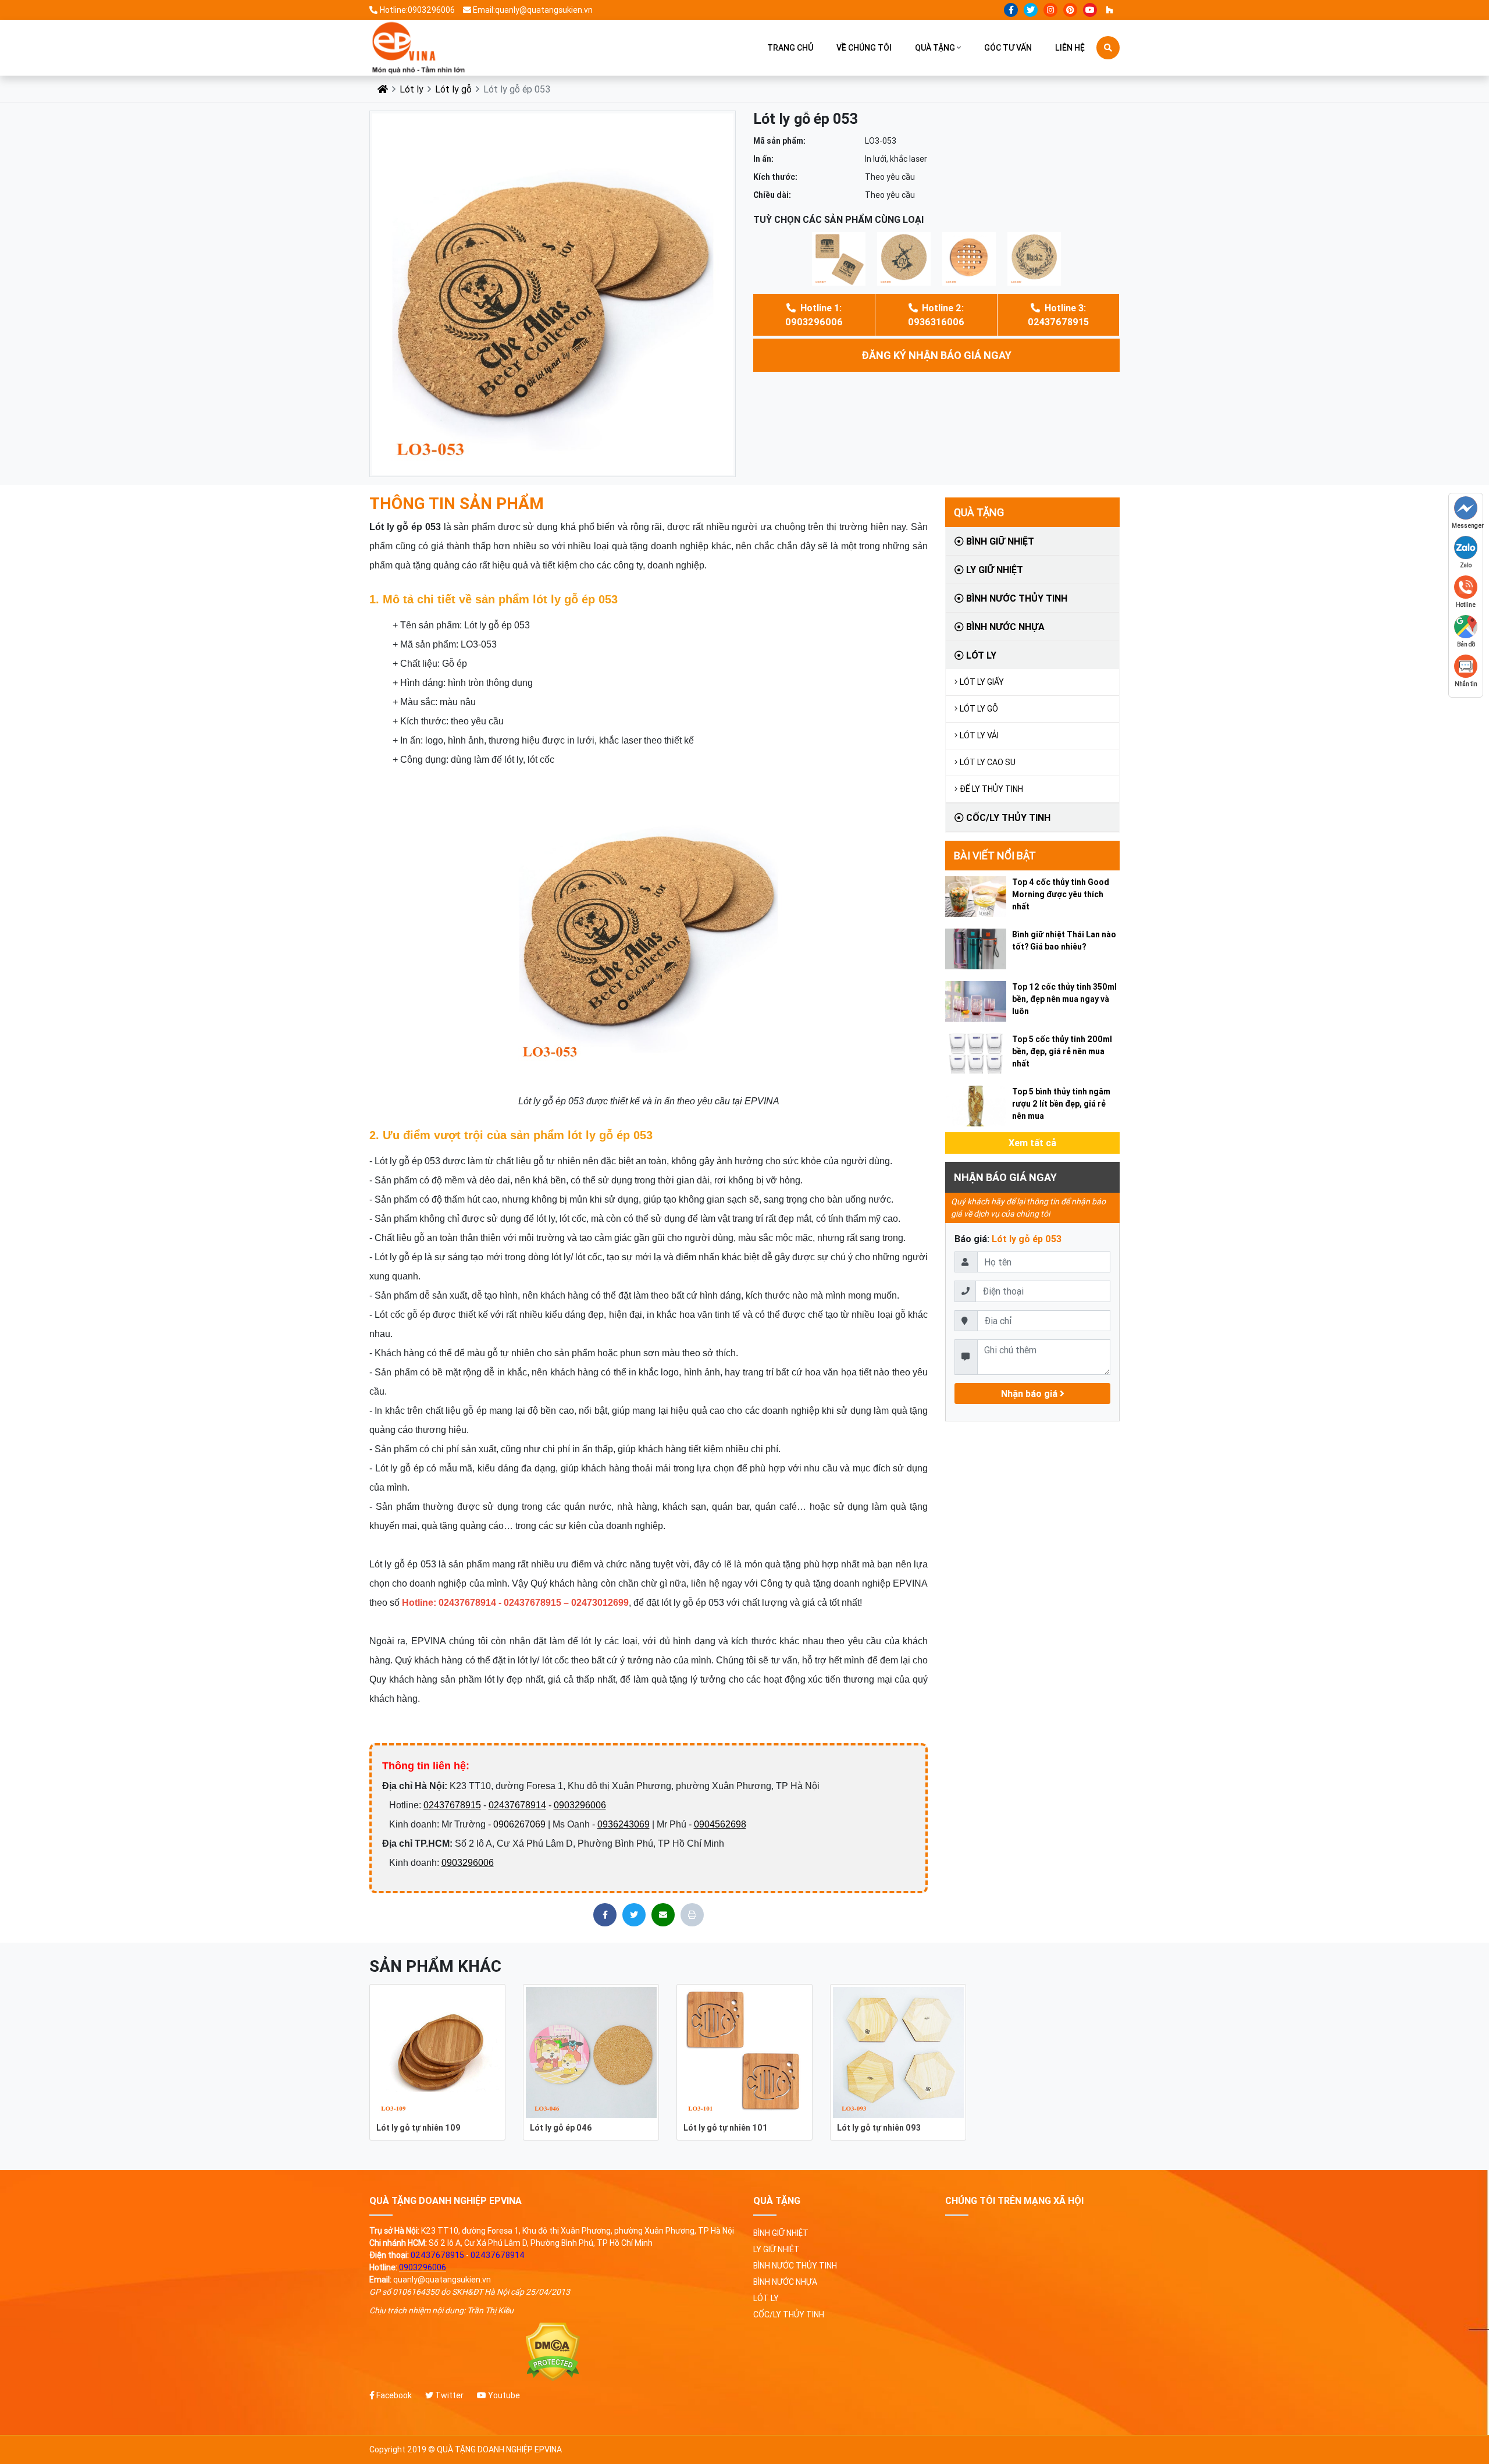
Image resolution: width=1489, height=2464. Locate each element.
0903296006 (580, 1805)
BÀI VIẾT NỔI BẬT (995, 856)
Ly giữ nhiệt (993, 570)
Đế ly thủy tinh (991, 789)
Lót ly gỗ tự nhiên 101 (726, 2128)
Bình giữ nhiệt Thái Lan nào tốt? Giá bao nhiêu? (1064, 941)
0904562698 (720, 1824)
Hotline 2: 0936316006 (936, 315)
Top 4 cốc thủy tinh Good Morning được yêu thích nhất (1061, 894)
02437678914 (517, 1805)
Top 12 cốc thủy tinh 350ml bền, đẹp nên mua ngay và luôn (1064, 999)
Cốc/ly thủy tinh (1007, 817)
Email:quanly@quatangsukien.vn (533, 10)
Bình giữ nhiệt (999, 541)
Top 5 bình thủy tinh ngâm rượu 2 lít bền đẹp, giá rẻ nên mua (1061, 1104)
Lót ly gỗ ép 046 (561, 2128)
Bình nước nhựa (1004, 627)
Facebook (393, 2395)
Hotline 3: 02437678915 (1058, 315)
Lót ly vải (979, 735)
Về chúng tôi (864, 48)
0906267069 (519, 1824)
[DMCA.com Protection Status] (553, 2352)
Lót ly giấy (982, 682)
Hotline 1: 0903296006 (814, 315)
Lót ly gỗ (453, 89)
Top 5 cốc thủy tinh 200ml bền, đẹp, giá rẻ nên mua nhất (1062, 1051)
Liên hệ (1070, 48)
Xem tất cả (1032, 1143)
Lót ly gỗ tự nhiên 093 (879, 2128)
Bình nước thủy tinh (1016, 598)
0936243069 (624, 1824)
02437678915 (452, 1805)
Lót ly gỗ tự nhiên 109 (418, 2128)
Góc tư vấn (1008, 48)
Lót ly (412, 89)
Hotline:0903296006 (417, 10)
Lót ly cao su (988, 762)
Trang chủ (790, 48)
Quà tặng (935, 48)
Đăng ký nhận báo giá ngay (936, 355)
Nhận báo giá (1030, 1393)
